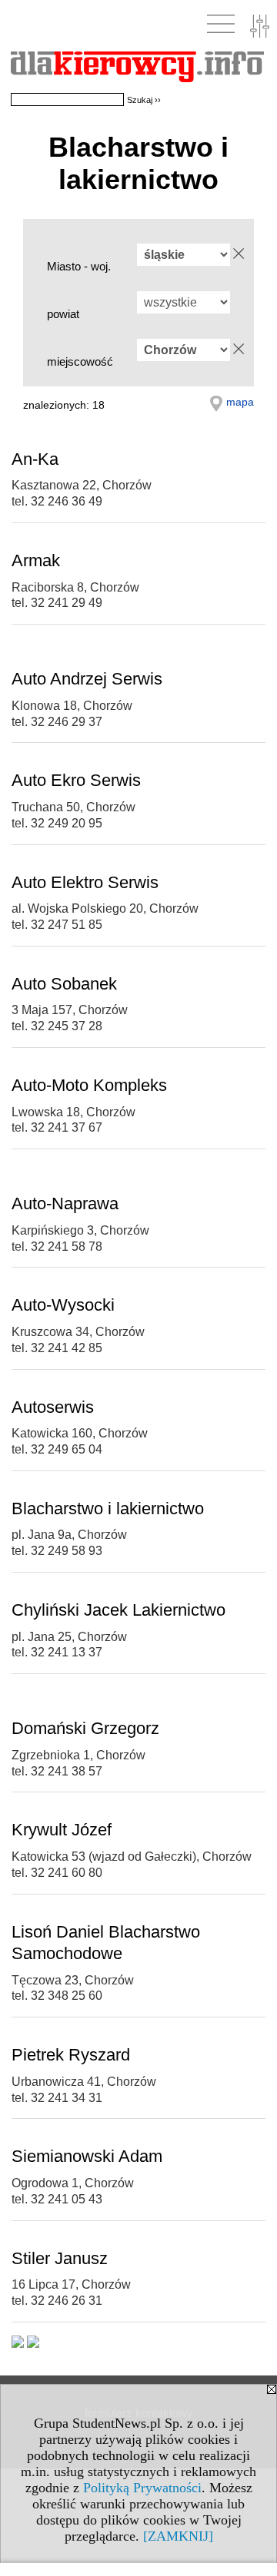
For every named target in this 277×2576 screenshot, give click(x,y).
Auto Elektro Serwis (85, 882)
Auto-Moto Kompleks (89, 1085)
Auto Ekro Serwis (76, 780)
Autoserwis (53, 1407)
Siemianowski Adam (87, 2156)
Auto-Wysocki (63, 1305)
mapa (240, 402)
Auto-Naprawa (65, 1203)
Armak (36, 560)
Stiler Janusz (60, 2258)
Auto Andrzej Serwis (87, 679)
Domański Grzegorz (85, 1728)
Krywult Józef (62, 1830)
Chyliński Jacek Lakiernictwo (118, 1610)
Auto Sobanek (64, 984)
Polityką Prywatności (142, 2488)
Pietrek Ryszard (71, 2055)
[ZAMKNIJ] (178, 2536)
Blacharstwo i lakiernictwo (108, 1508)
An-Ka (35, 459)
